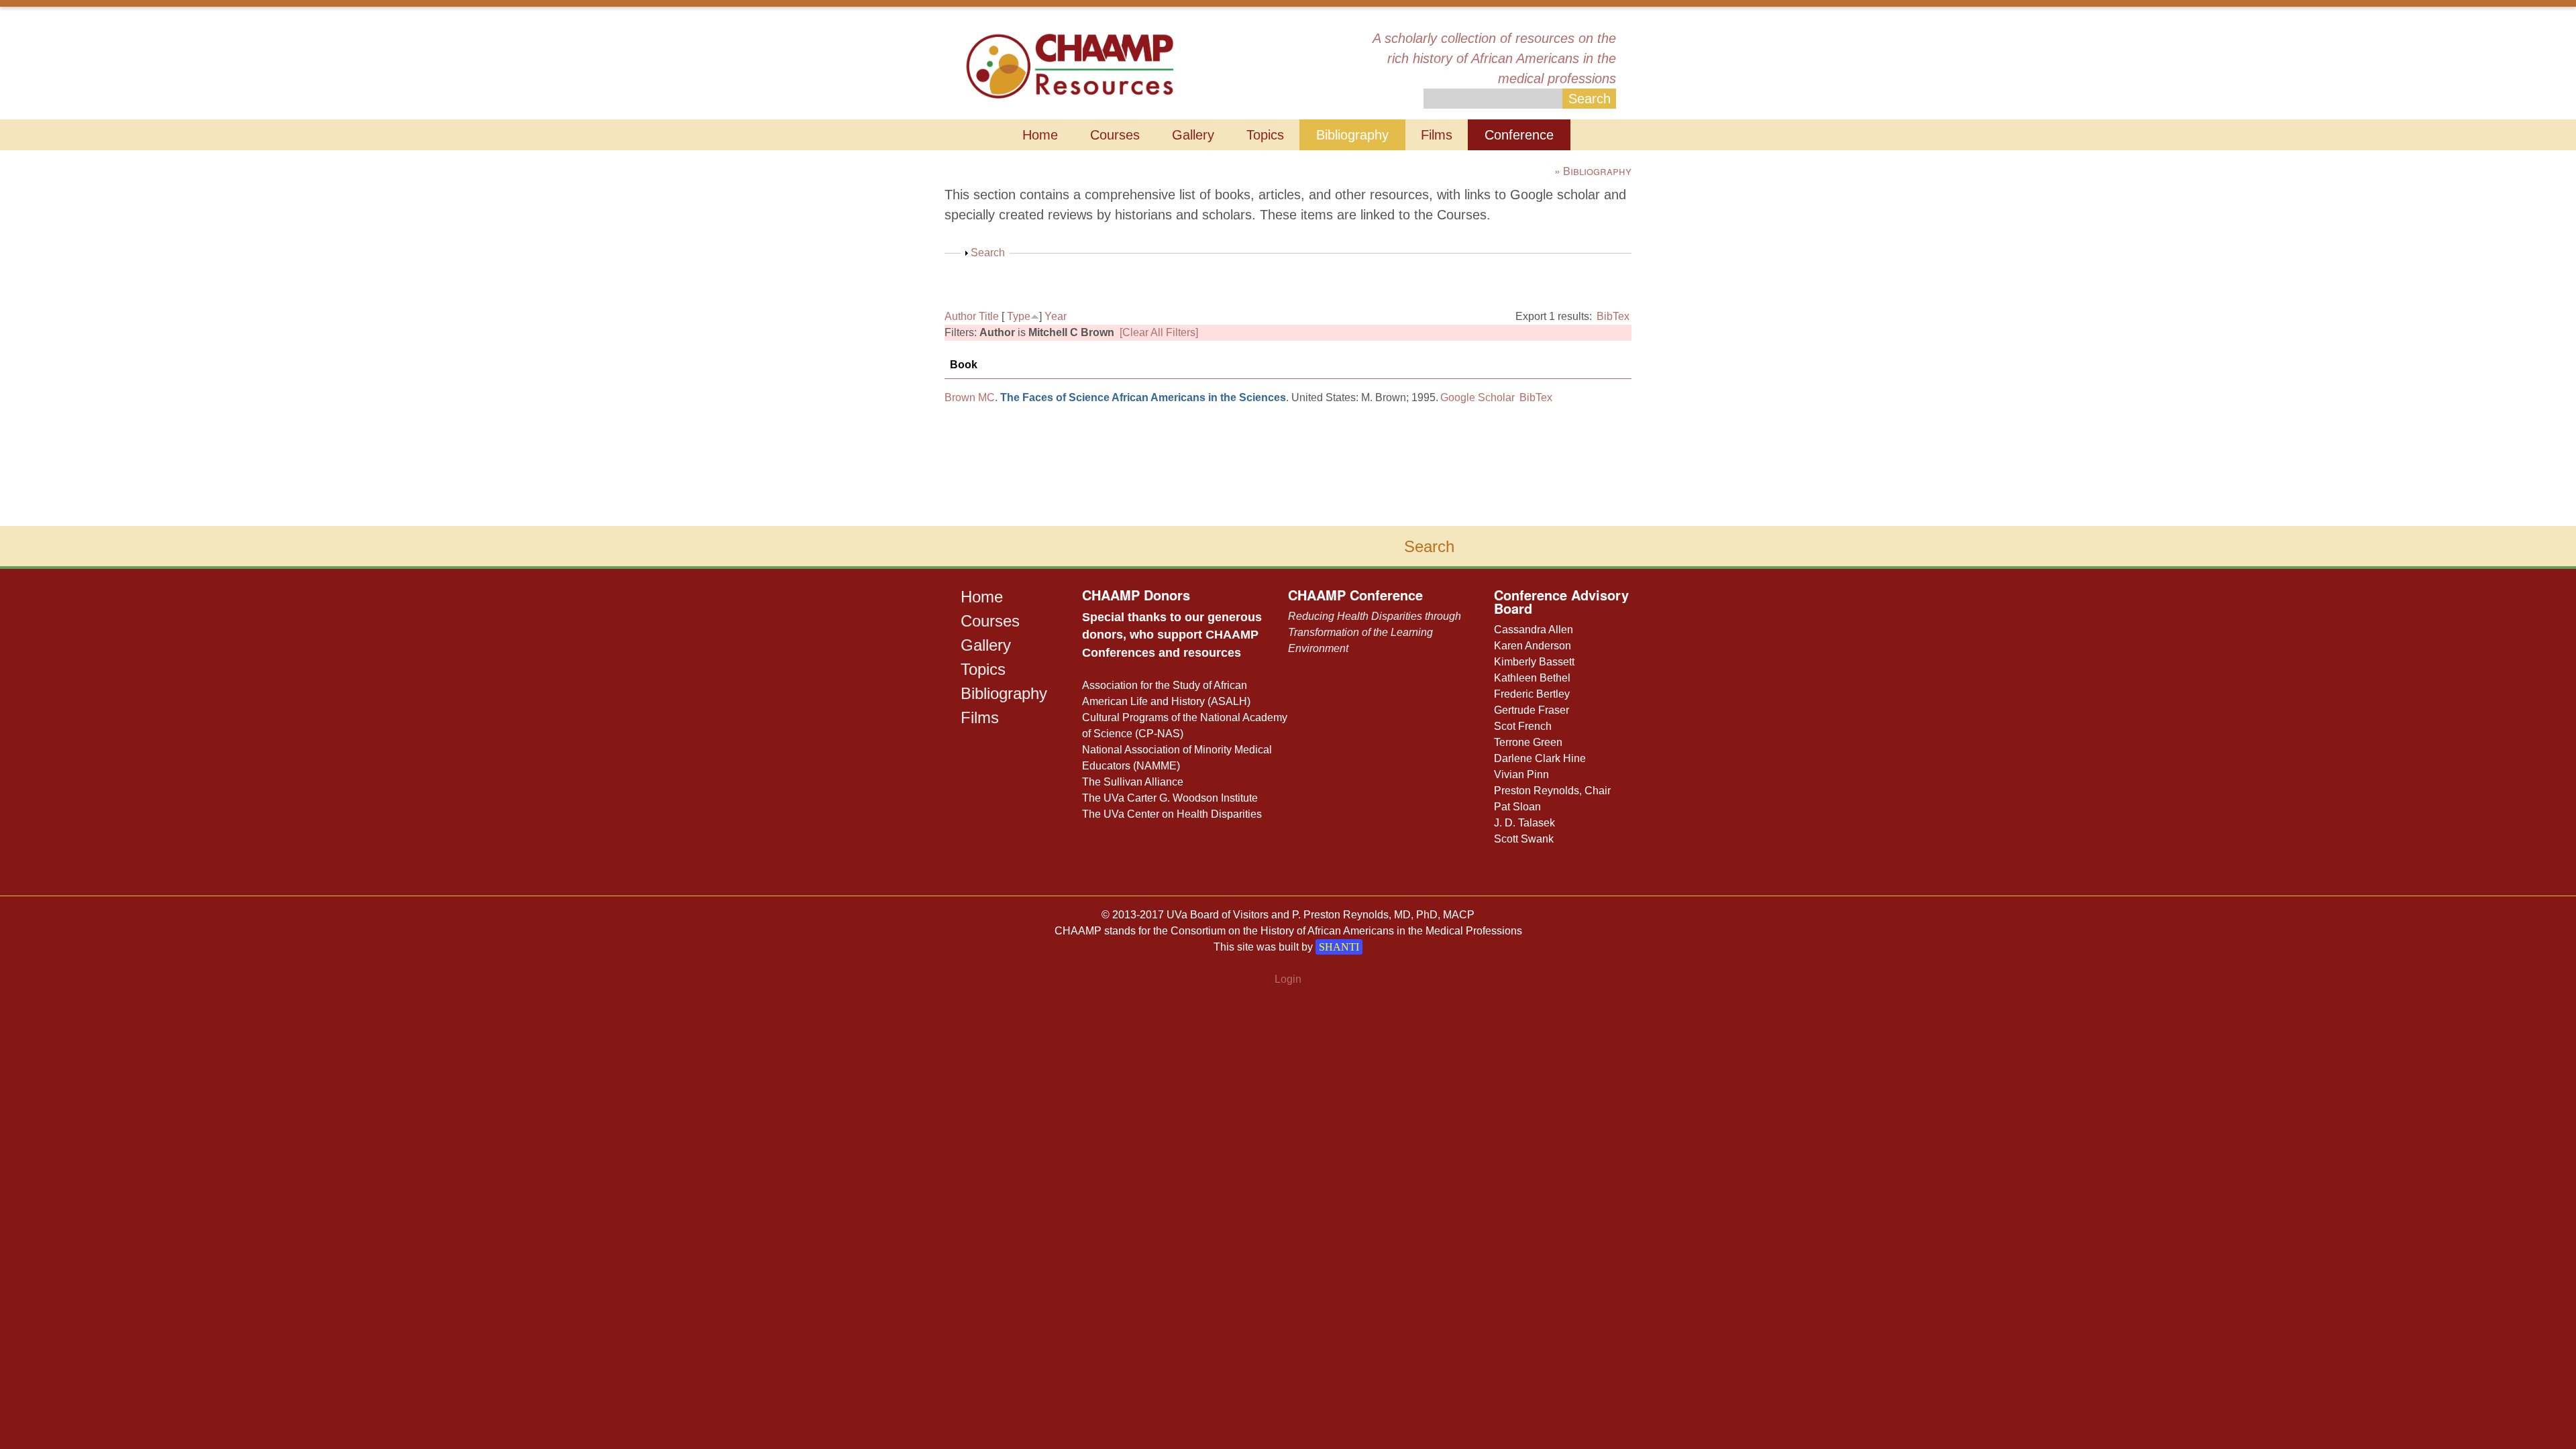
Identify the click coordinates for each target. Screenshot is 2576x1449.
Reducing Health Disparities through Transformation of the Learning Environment (1375, 632)
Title (989, 316)
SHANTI (1339, 947)
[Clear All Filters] (1159, 332)
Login (1288, 979)
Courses (1115, 135)
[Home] (1070, 65)
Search (988, 253)
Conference (1519, 135)
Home (1040, 135)
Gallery (1193, 135)
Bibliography (1352, 135)
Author (960, 316)
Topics (1265, 135)
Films (1437, 135)
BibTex (1613, 316)
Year (1056, 316)
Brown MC (970, 397)
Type (1019, 316)
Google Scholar (1478, 397)
